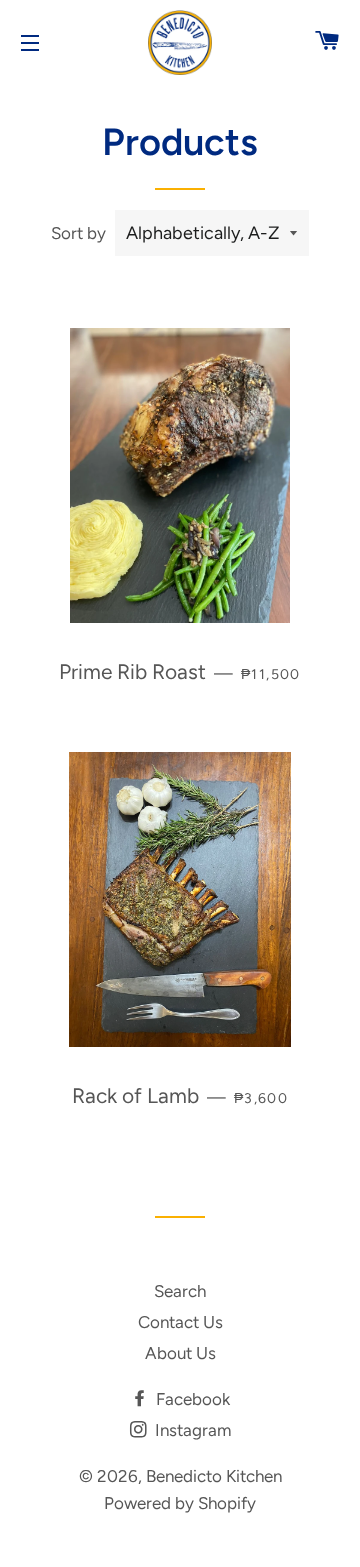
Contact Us (180, 1322)
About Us (180, 1353)
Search (180, 1291)
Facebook (191, 1399)
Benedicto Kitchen (214, 1476)
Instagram (191, 1430)
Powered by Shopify (180, 1503)
